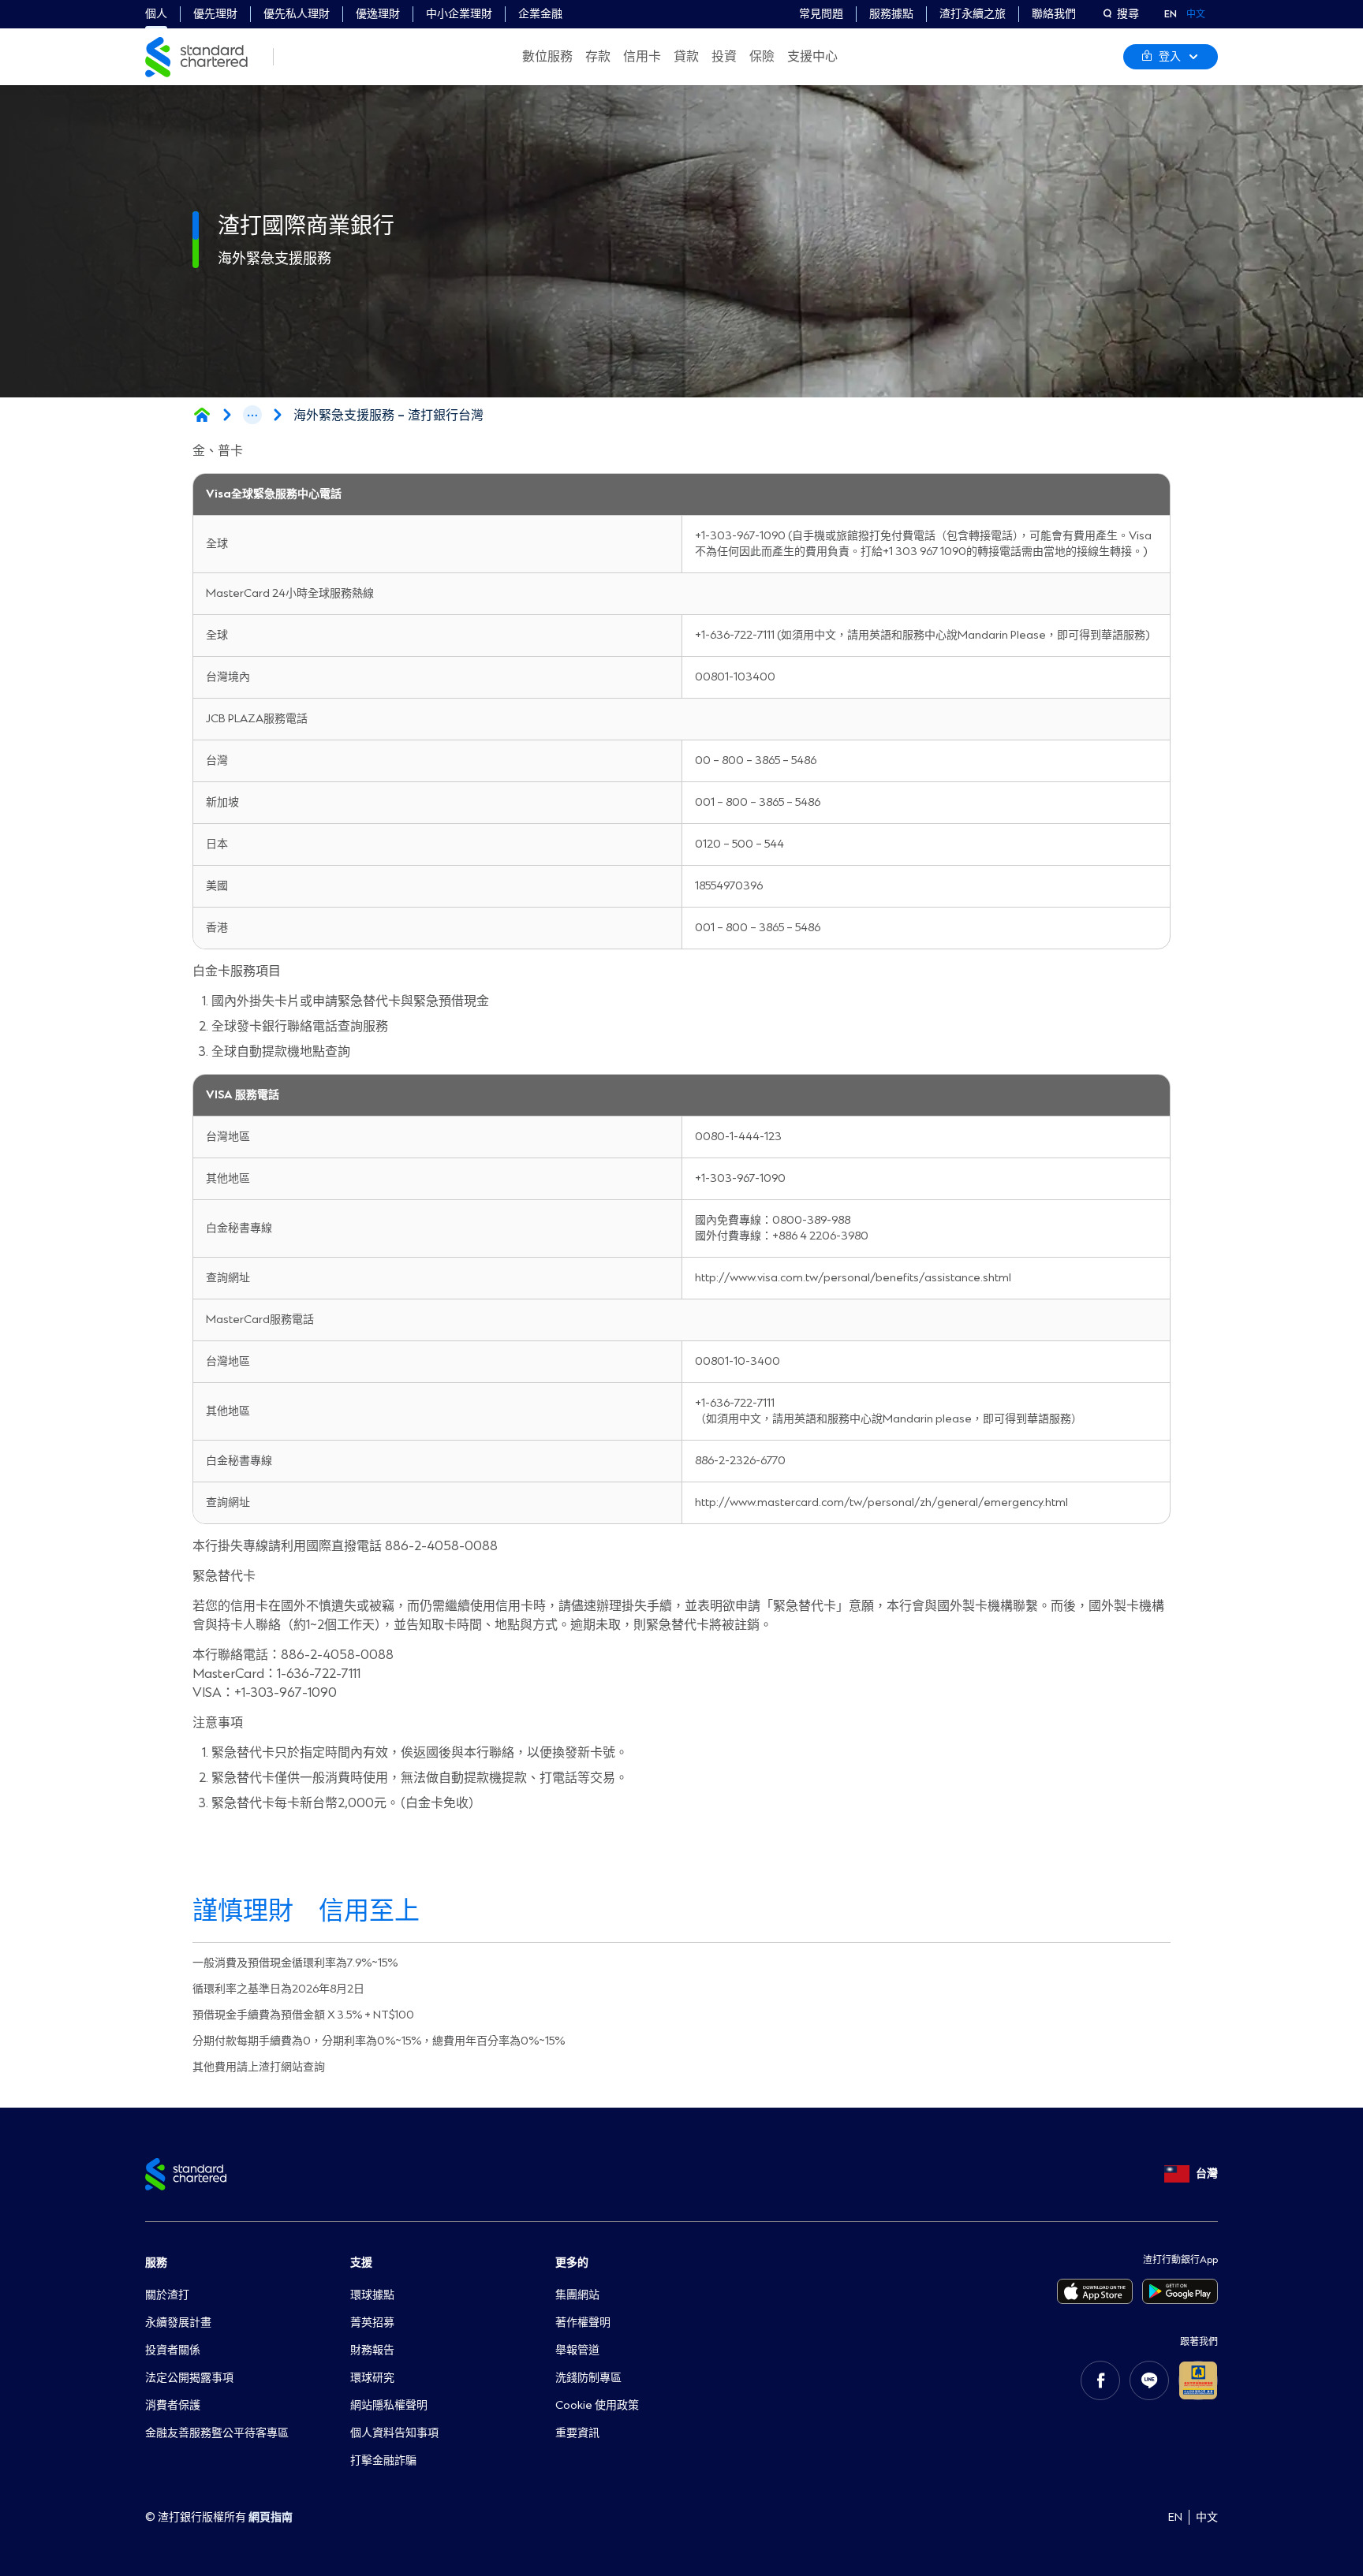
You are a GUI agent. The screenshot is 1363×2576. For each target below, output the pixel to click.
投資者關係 (173, 2350)
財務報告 (372, 2350)
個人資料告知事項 (394, 2433)
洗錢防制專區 (588, 2378)
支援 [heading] (361, 2263)
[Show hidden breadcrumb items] (252, 415)
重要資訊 (577, 2433)
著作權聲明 (583, 2323)
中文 (1196, 14)
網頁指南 (271, 2517)
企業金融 (540, 14)
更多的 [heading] (572, 2263)
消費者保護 (173, 2405)
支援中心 (812, 57)
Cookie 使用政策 (597, 2405)
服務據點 (891, 14)
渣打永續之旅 (973, 14)
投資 (724, 57)
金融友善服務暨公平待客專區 (217, 2433)
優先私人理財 (297, 14)
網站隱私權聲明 (389, 2405)
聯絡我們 (1054, 14)
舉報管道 (577, 2350)
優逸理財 (378, 14)
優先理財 (215, 14)
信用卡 (642, 57)
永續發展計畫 (178, 2323)
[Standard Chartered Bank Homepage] (202, 415)
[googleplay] (1180, 2291)
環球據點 (372, 2295)
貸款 (686, 57)
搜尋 (1128, 14)
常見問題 (821, 14)
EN (1171, 14)
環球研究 (372, 2378)
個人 (156, 14)
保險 (762, 57)
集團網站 (577, 2295)
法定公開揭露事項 (189, 2378)
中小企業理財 (459, 14)
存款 (598, 57)
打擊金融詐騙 (383, 2460)
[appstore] (1095, 2291)
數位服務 (547, 57)
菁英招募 (372, 2323)
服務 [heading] (156, 2263)
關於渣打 (167, 2295)
